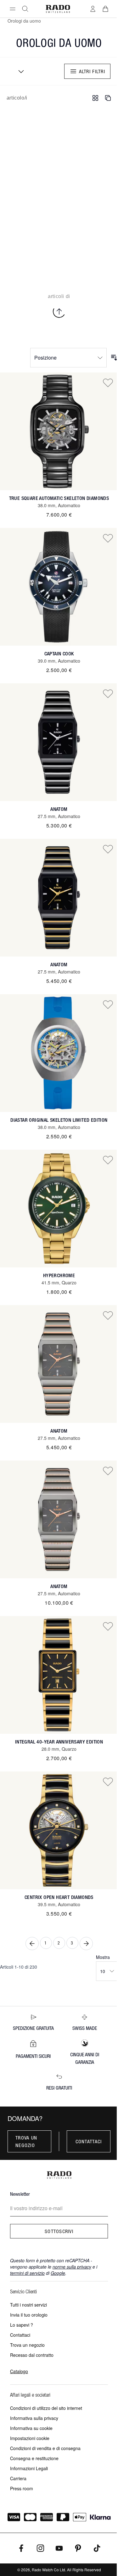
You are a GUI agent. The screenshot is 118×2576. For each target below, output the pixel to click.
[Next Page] (86, 1944)
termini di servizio (27, 2273)
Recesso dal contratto (32, 2355)
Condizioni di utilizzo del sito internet (46, 2408)
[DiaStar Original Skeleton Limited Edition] (59, 1053)
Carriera (18, 2478)
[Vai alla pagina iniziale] (58, 9)
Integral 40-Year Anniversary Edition (59, 1742)
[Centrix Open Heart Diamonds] (59, 1830)
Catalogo (19, 2371)
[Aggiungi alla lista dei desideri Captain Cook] (108, 538)
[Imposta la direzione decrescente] (114, 358)
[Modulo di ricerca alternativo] (25, 9)
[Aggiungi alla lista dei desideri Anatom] (108, 693)
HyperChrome (59, 1275)
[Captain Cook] (59, 587)
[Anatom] (59, 742)
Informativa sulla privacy (34, 2418)
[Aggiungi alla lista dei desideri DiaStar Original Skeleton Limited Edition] (108, 1004)
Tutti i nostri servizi (28, 2305)
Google (58, 2273)
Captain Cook (59, 654)
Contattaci (89, 2141)
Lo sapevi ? (22, 2325)
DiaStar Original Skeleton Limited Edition (59, 1120)
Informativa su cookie (31, 2428)
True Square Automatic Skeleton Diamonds (59, 498)
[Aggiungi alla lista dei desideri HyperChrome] (108, 1160)
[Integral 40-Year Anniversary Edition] (59, 1675)
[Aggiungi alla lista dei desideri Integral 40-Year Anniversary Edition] (108, 1626)
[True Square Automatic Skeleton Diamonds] (59, 431)
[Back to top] (59, 312)
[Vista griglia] (95, 98)
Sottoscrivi (59, 2231)
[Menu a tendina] (13, 9)
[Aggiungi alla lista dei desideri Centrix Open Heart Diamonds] (108, 1782)
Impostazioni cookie (30, 2438)
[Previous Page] (32, 1944)
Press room (22, 2488)
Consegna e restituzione (34, 2458)
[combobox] (19, 71)
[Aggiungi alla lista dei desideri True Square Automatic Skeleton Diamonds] (108, 382)
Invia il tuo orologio (29, 2315)
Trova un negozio (26, 2141)
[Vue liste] (108, 98)
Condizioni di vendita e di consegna (45, 2448)
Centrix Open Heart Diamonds (59, 1897)
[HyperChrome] (59, 1209)
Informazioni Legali (29, 2468)
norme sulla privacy (72, 2267)
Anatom (59, 809)
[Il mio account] (93, 9)
